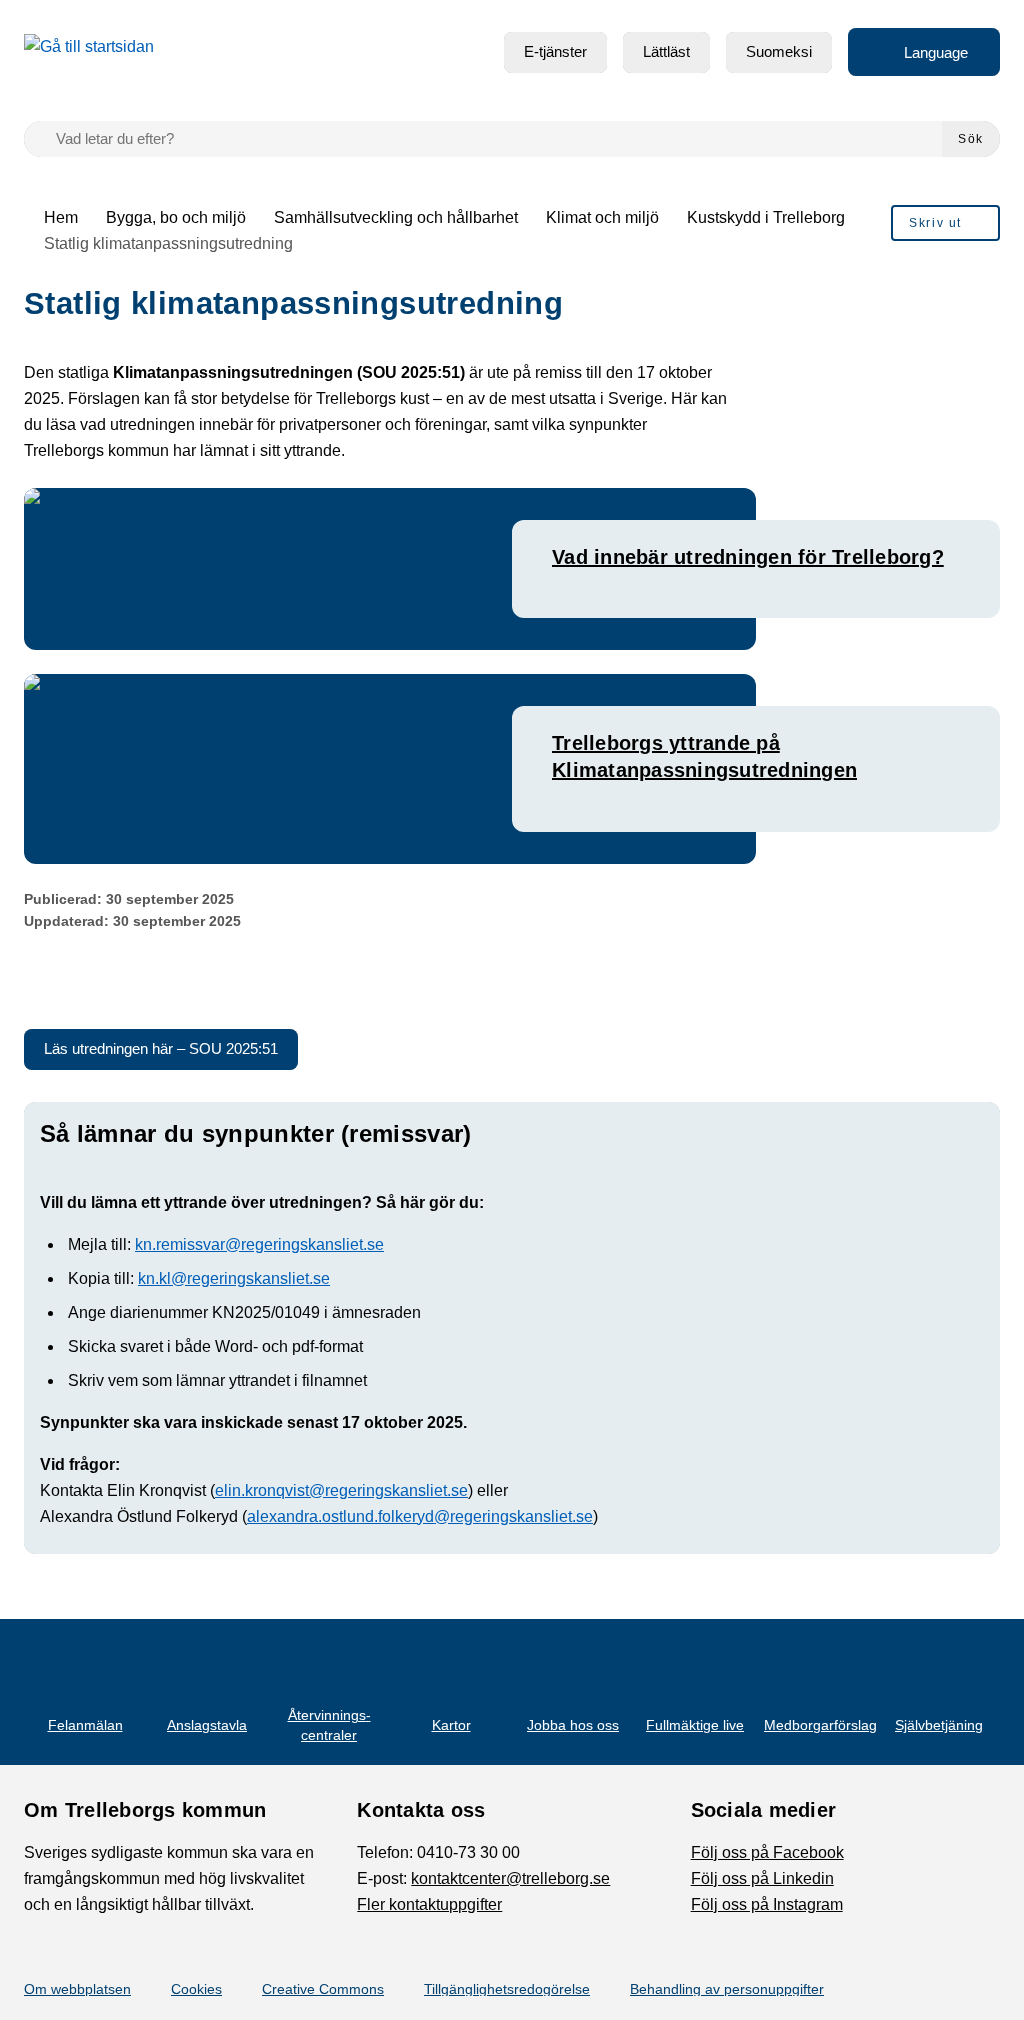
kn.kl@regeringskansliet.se (234, 1278)
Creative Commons (323, 1989)
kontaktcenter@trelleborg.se (510, 1878)
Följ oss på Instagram (767, 1904)
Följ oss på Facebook (767, 1852)
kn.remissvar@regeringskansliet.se (259, 1244)
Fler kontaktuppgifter (429, 1904)
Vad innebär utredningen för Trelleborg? (748, 557)
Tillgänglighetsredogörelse (507, 1989)
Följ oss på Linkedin (762, 1878)
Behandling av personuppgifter (727, 1989)
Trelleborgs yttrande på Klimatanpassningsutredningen (704, 756)
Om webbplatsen (77, 1989)
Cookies (196, 1989)
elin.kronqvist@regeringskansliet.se (341, 1490)
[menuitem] (555, 52)
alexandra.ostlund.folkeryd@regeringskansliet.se (420, 1516)
